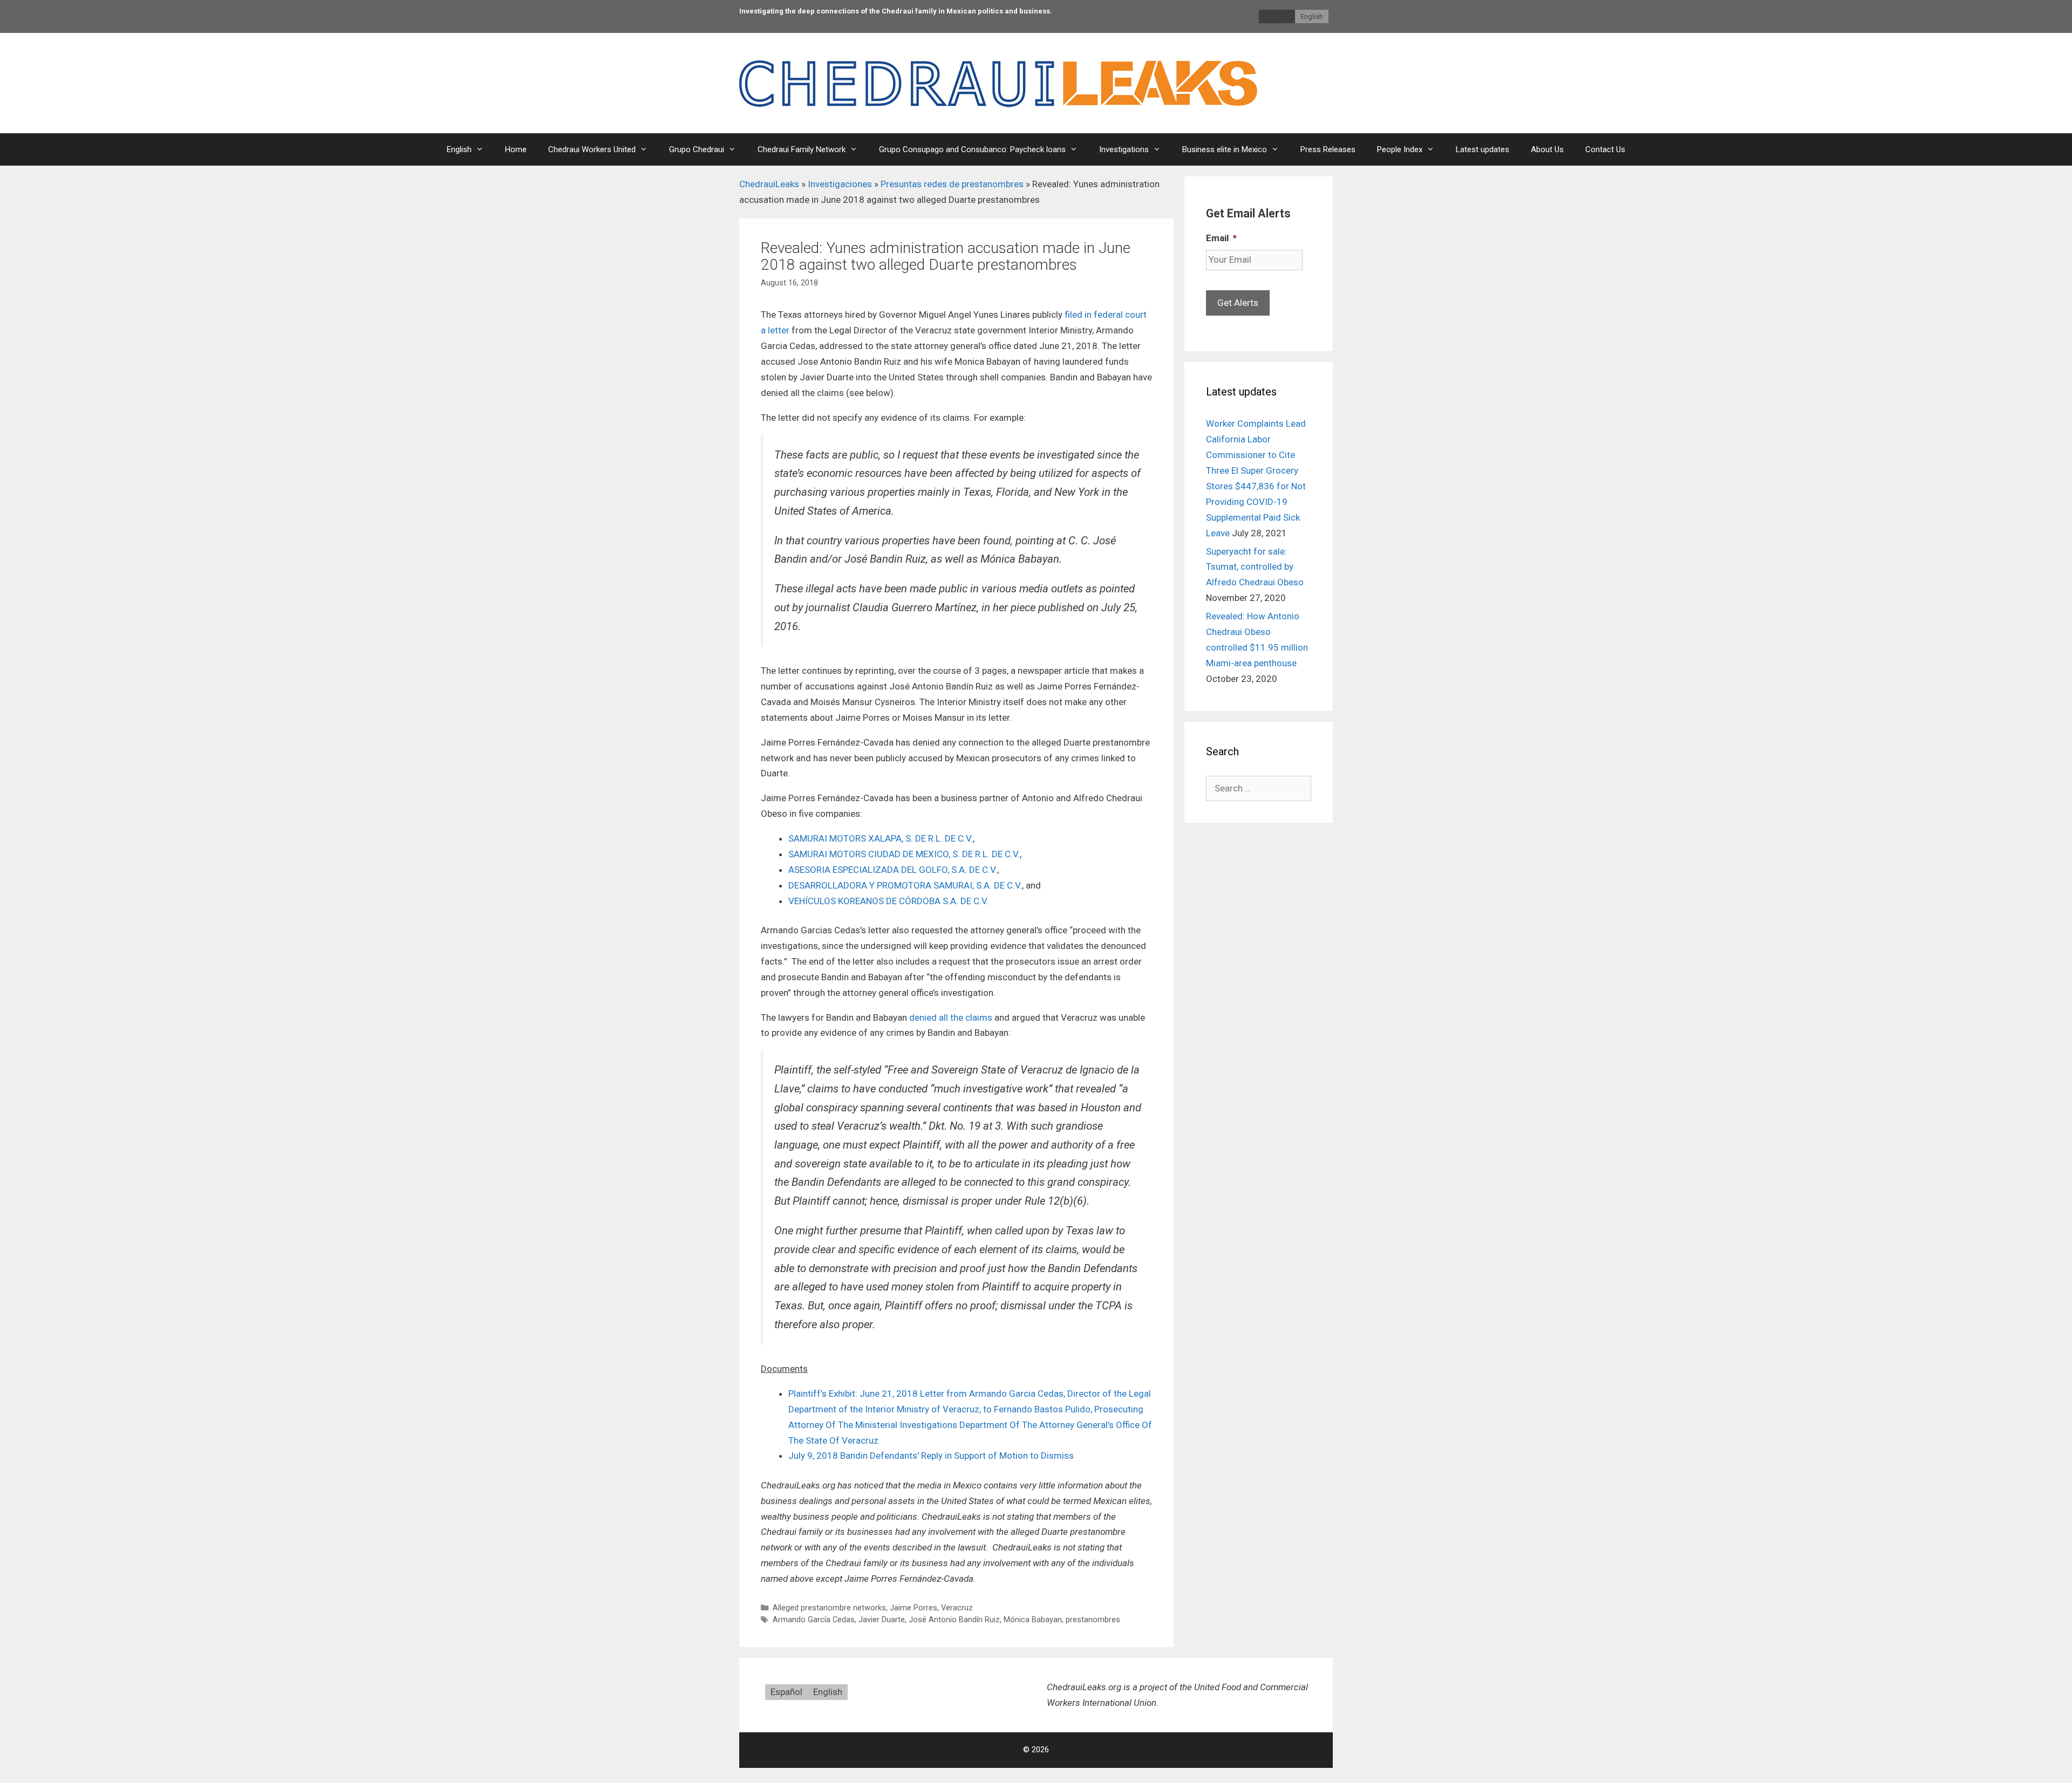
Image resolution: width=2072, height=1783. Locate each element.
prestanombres (1093, 1620)
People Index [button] (1400, 149)
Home (516, 149)
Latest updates (1483, 149)
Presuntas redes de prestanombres (952, 184)
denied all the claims (951, 1017)
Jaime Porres (914, 1608)
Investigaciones (840, 184)
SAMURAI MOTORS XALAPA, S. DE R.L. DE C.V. (881, 838)
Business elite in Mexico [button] (1225, 149)
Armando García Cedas (814, 1620)
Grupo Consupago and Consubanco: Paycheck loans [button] (972, 149)
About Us (1547, 149)
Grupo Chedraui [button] (697, 149)
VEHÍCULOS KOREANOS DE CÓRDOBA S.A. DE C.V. (888, 901)
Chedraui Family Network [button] (802, 149)
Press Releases (1328, 149)
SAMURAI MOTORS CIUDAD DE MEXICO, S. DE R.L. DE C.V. (904, 854)
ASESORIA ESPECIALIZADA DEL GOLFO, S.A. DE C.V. (893, 870)
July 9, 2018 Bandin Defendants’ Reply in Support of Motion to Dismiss (931, 1456)
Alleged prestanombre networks (829, 1608)
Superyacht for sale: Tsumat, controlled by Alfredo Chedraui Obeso (1255, 567)
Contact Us (1605, 149)
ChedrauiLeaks (769, 184)
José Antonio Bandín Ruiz (954, 1620)
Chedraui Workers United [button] (592, 149)
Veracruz (957, 1608)
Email (1221, 238)
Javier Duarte (882, 1620)
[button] (465, 149)
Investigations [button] (1124, 149)
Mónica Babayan (1033, 1620)
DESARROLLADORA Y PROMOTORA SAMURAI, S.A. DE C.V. (905, 885)
